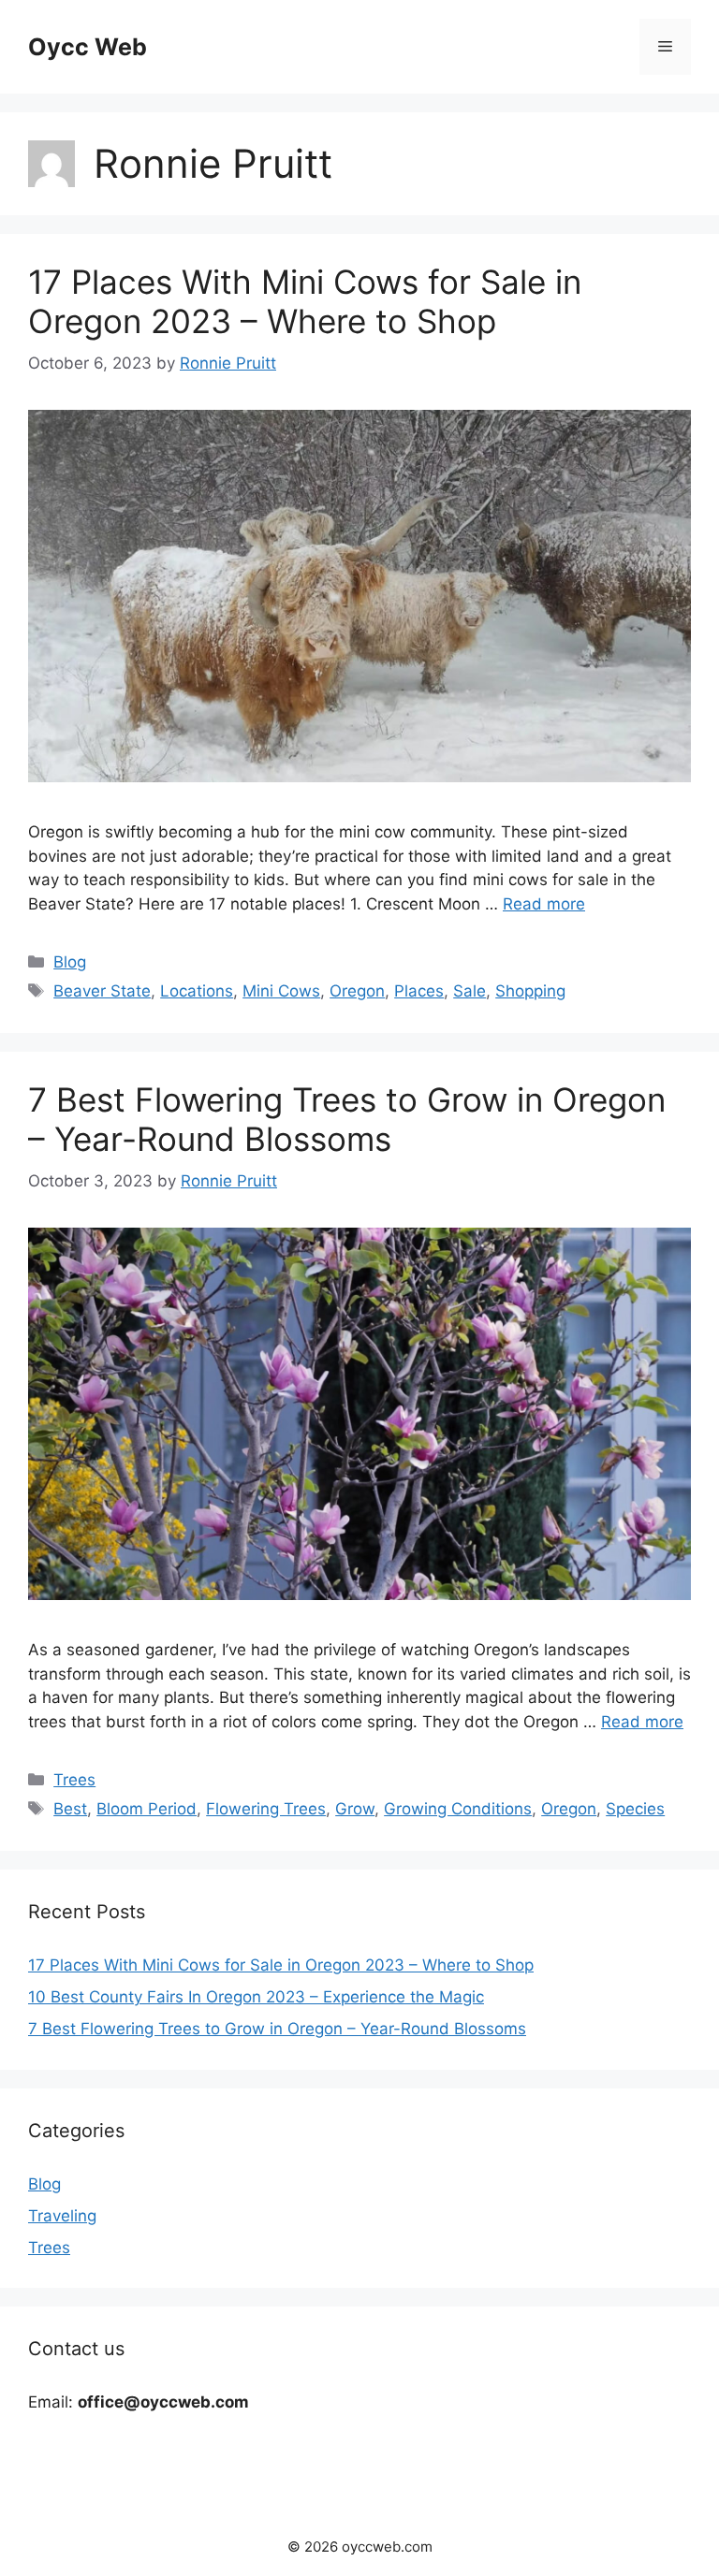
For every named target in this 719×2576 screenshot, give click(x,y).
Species (635, 1809)
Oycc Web (88, 47)
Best (70, 1809)
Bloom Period (147, 1809)
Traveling (62, 2216)
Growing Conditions (458, 1809)
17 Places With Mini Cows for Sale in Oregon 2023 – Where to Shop (305, 301)
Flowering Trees (266, 1809)
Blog (70, 962)
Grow (355, 1809)
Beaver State (102, 991)
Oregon (357, 991)
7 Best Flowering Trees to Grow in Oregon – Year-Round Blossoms (347, 1119)
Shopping (530, 991)
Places (419, 991)
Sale (470, 991)
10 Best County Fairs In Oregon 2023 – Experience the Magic (256, 1997)
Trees (74, 1780)
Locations (197, 991)
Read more (544, 904)
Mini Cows (281, 991)
